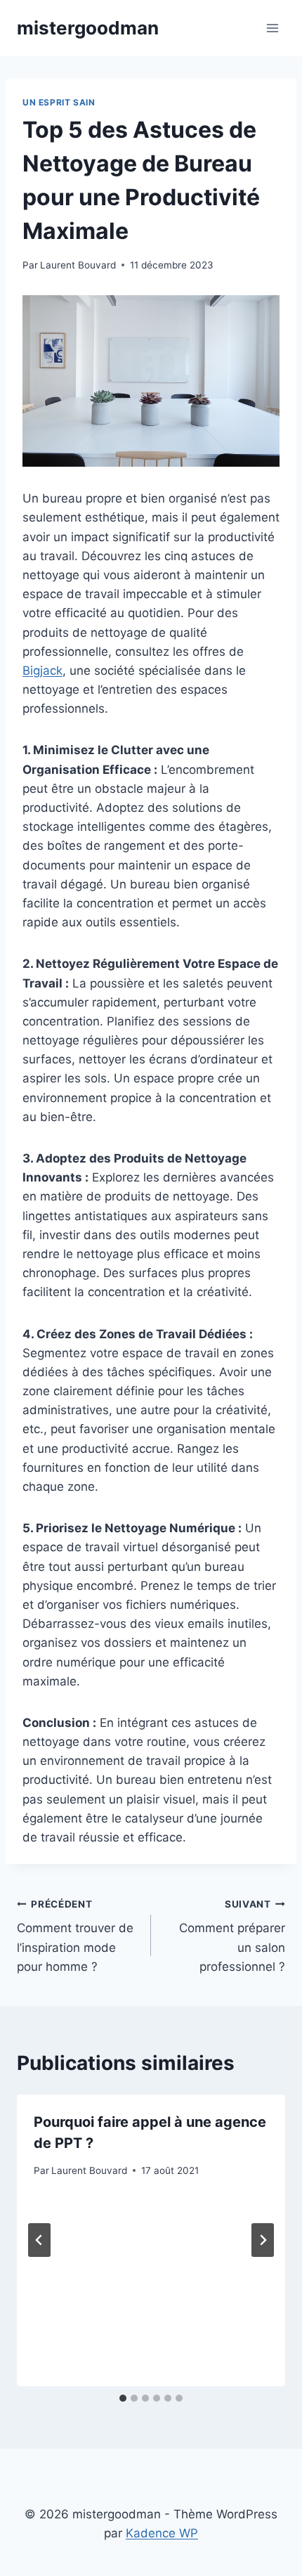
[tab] (123, 2398)
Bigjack (42, 671)
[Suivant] (263, 2240)
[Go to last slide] (39, 2240)
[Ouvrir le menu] (272, 28)
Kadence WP (162, 2533)
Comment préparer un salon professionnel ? (232, 1936)
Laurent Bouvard (78, 265)
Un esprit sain (59, 102)
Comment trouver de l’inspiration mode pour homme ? (75, 1936)
